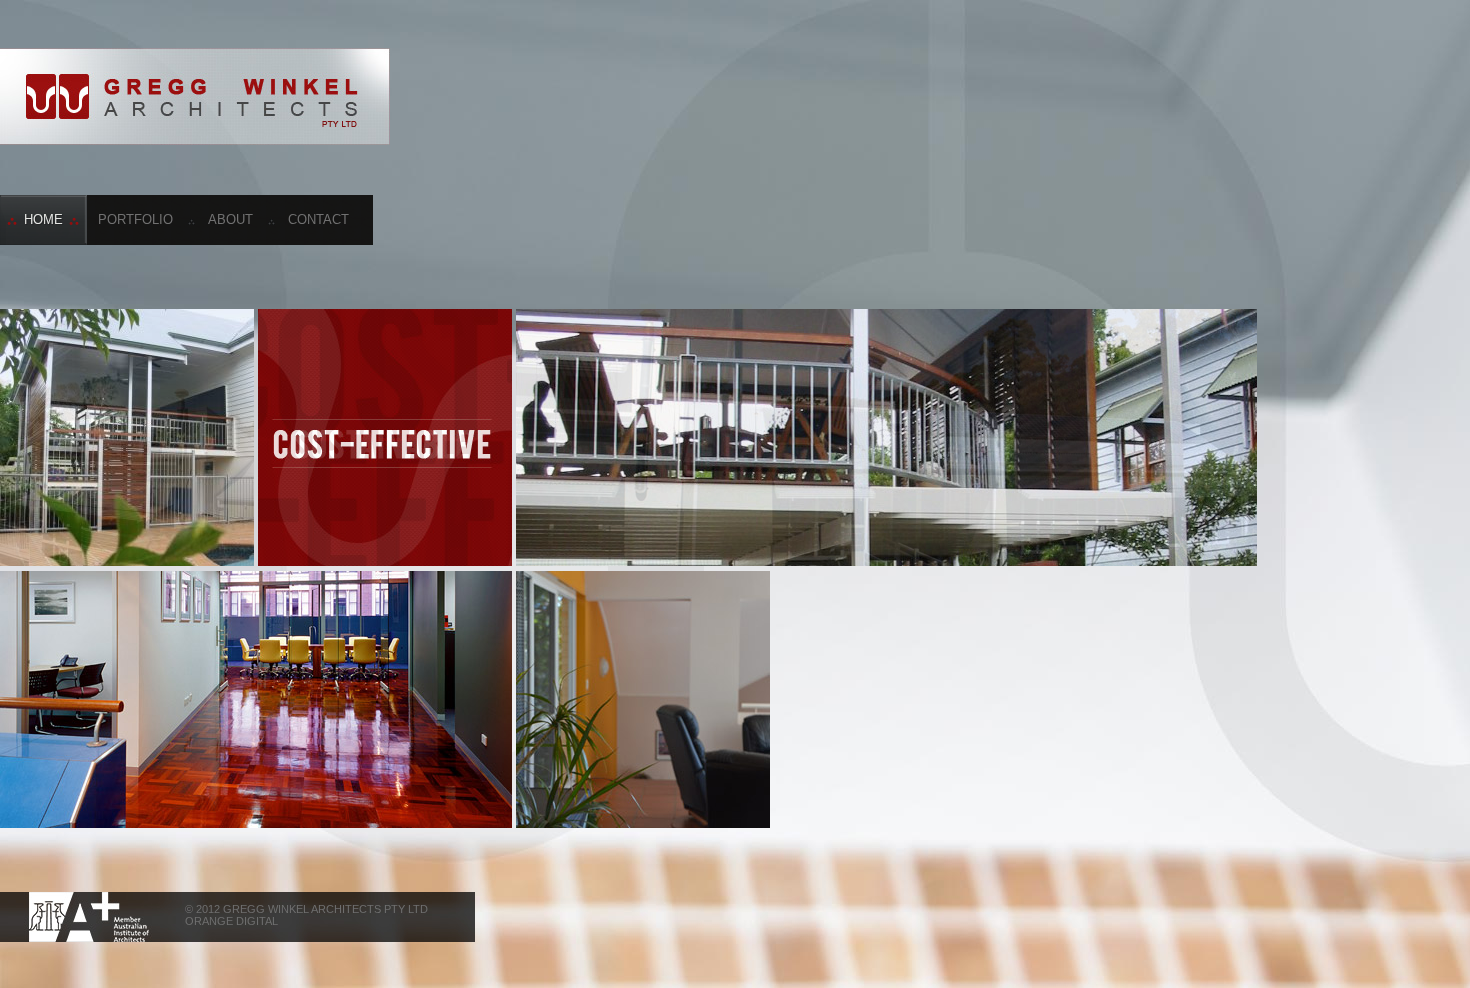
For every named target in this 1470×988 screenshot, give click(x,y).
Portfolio (135, 219)
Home (43, 219)
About (230, 219)
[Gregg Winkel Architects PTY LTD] (195, 96)
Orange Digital (231, 921)
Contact (318, 219)
